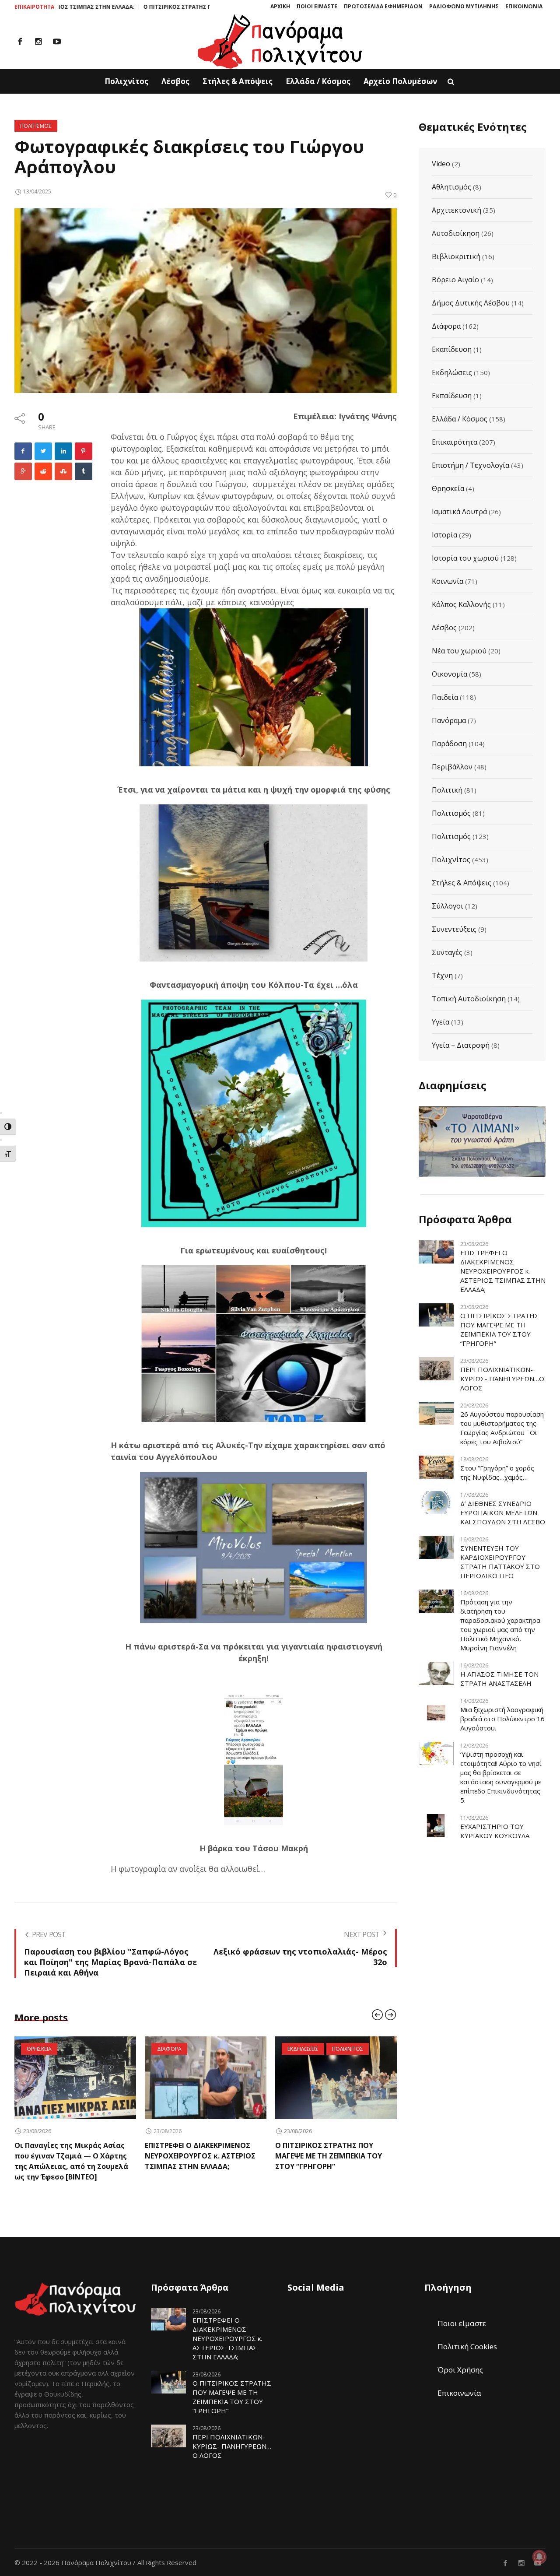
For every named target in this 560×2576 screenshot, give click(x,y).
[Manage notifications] (539, 2557)
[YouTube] (57, 42)
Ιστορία (444, 535)
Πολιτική (447, 790)
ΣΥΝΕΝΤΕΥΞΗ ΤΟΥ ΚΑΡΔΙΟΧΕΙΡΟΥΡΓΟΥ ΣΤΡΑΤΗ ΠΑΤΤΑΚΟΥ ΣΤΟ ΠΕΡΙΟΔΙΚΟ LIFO (500, 1562)
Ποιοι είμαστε (462, 2313)
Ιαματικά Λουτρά (459, 512)
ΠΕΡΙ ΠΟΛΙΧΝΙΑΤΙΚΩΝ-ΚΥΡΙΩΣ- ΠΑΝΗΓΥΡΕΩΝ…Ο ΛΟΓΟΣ (502, 1379)
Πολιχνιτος (217, 2049)
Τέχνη (442, 976)
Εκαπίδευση (452, 349)
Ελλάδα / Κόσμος (460, 419)
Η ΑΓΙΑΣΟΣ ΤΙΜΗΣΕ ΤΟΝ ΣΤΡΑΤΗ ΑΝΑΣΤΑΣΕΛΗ (499, 1679)
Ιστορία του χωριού (465, 558)
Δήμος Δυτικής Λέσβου (471, 303)
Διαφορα (39, 2049)
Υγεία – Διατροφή (461, 1045)
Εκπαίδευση (452, 396)
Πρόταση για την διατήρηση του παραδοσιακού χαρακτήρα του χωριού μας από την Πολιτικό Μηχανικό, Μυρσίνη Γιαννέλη (500, 1625)
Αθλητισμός (451, 187)
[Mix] (63, 471)
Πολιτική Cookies (467, 2336)
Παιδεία (445, 697)
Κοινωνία (448, 581)
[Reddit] (43, 471)
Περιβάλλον (452, 767)
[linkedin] (63, 451)
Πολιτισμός (451, 813)
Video (441, 164)
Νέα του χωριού (459, 651)
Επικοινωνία (459, 2382)
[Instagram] (38, 42)
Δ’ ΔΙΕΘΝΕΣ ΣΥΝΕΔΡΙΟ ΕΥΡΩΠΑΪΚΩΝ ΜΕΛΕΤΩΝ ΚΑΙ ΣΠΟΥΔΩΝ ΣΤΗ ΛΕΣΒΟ (503, 1513)
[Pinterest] (84, 451)
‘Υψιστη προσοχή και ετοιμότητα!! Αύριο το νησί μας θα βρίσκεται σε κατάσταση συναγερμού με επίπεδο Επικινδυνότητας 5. (501, 1777)
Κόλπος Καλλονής (461, 604)
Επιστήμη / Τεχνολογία (471, 465)
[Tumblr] (84, 471)
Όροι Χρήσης (460, 2359)
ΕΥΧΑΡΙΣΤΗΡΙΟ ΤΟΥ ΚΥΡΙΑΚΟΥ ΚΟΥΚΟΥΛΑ (495, 1831)
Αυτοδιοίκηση (456, 233)
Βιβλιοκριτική (456, 256)
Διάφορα (446, 326)
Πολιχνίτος (451, 860)
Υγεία (441, 1022)
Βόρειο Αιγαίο (455, 280)
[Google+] (23, 471)
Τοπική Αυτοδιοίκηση (469, 999)
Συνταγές (447, 952)
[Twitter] (43, 451)
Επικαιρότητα (455, 442)
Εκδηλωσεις (173, 2049)
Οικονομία (450, 674)
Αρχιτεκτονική (457, 210)
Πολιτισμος (36, 126)
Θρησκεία (448, 488)
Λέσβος (444, 628)
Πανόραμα (449, 720)
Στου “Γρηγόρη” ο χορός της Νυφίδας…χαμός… (497, 1472)
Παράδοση (449, 744)
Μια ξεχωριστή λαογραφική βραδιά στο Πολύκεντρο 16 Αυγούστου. (502, 1719)
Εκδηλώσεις (452, 372)
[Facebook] (20, 42)
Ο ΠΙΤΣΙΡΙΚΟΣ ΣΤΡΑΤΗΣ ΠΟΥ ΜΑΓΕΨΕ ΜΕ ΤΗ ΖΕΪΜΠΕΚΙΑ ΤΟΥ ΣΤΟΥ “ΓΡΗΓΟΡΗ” (140, 7)
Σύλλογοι (448, 906)
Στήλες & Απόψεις (462, 883)
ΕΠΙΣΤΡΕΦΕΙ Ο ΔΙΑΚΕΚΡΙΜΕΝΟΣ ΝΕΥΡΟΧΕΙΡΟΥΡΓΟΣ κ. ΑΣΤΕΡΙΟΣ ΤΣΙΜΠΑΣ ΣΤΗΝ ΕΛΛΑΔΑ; (70, 2156)
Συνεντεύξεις (454, 929)
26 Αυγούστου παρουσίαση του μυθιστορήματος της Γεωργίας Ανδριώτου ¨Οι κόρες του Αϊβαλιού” (502, 1428)
